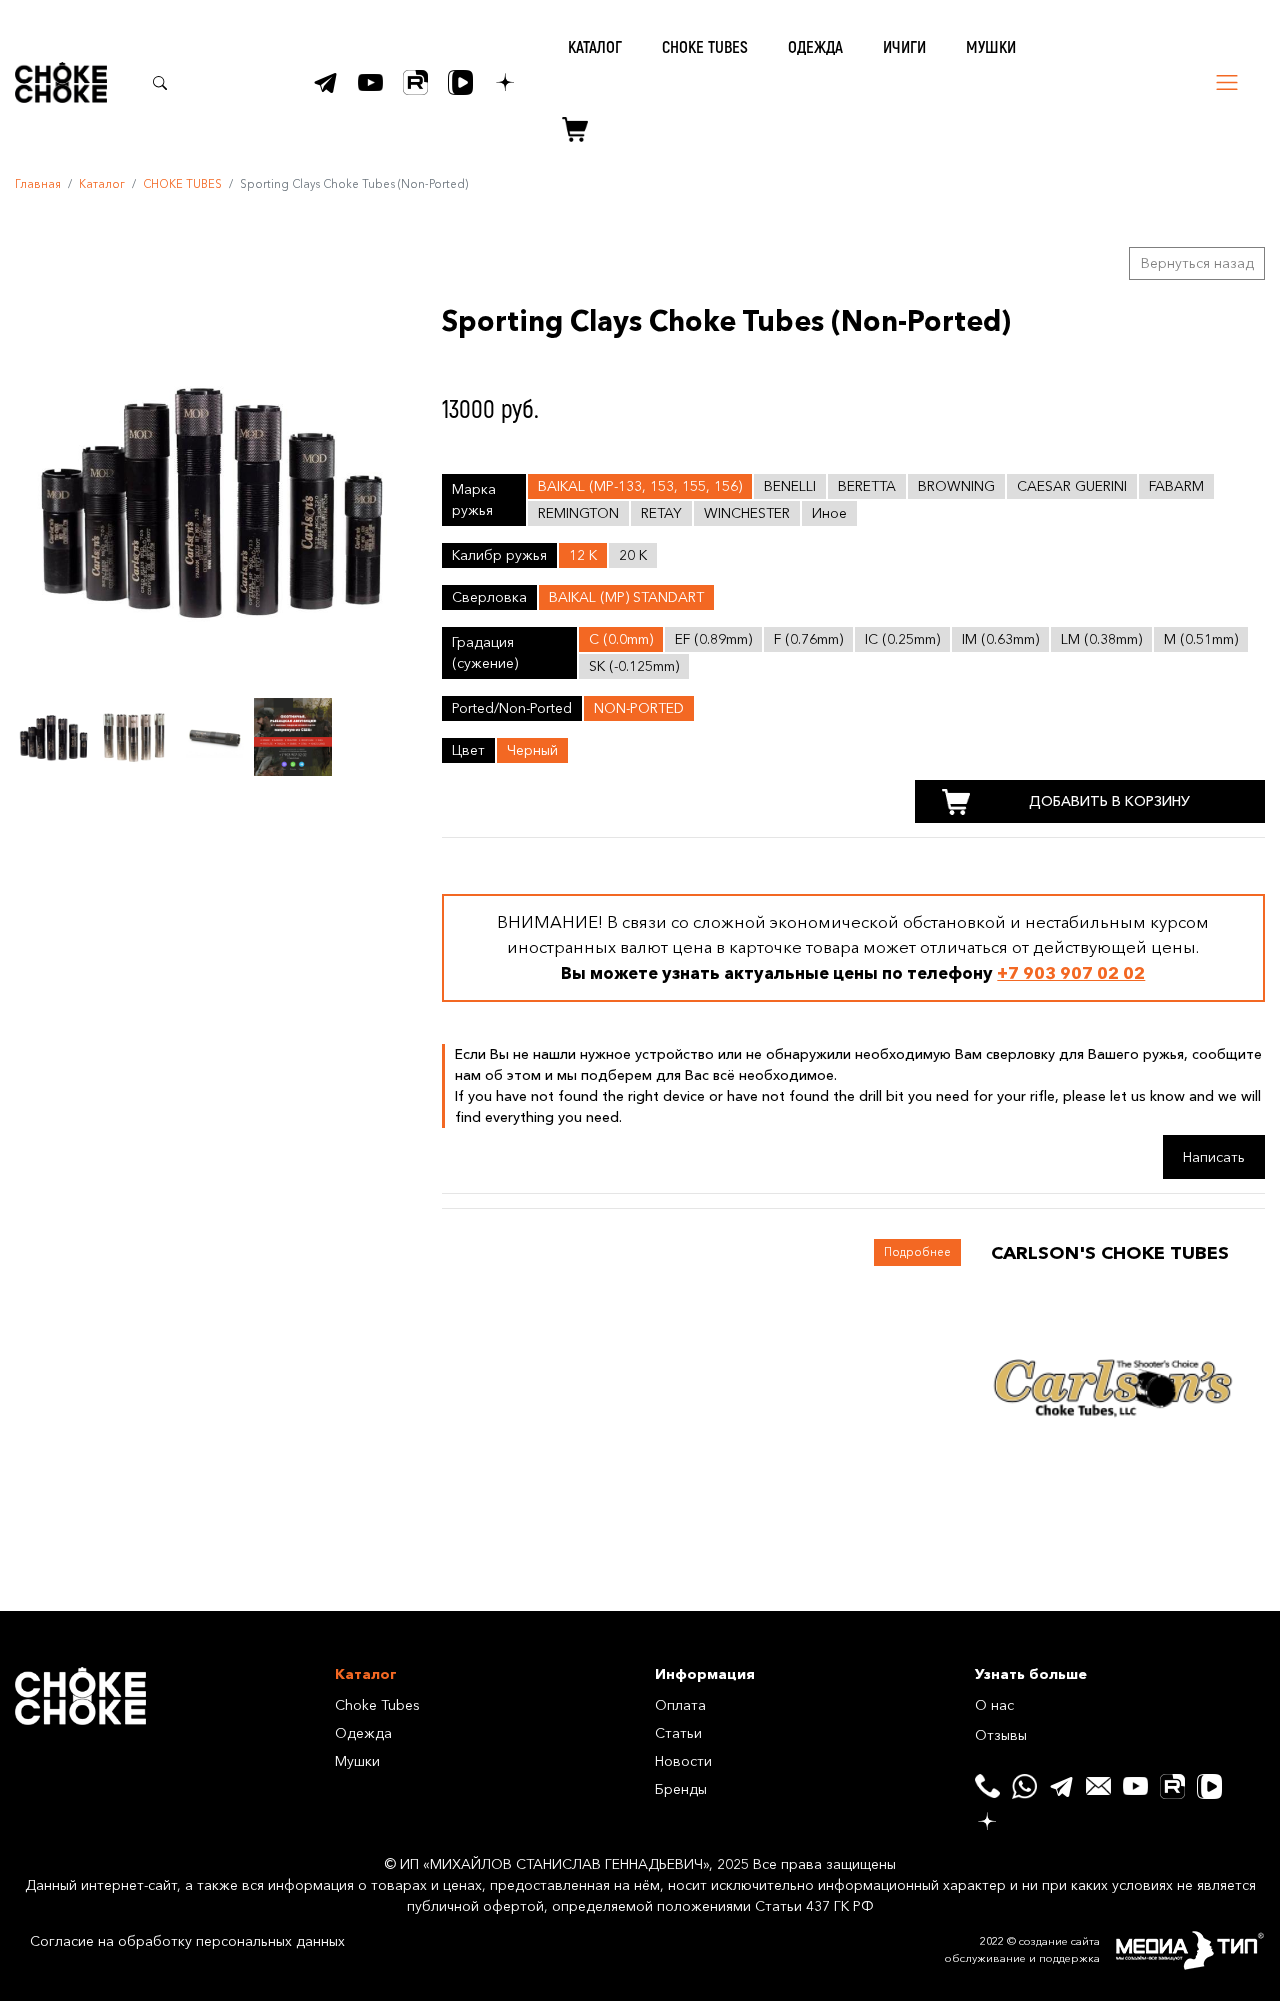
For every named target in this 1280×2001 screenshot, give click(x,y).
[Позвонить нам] (987, 1786)
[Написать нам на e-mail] (1098, 1786)
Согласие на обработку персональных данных (187, 1941)
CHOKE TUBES (705, 47)
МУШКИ (991, 47)
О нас (994, 1705)
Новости (683, 1761)
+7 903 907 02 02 (1071, 973)
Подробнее (917, 1252)
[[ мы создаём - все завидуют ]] (1190, 1951)
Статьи (678, 1733)
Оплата (680, 1705)
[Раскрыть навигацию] (1227, 82)
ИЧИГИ (904, 47)
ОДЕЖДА (815, 47)
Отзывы (1001, 1735)
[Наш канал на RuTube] (415, 82)
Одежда (363, 1733)
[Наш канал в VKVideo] (460, 82)
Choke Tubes (377, 1705)
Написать (1214, 1157)
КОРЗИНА (568, 130)
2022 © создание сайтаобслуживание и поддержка (1022, 1949)
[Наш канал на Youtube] (370, 82)
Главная (38, 184)
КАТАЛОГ (595, 47)
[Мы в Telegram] (325, 82)
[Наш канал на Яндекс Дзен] (505, 82)
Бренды (681, 1789)
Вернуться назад (1197, 263)
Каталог (102, 184)
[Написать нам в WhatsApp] (1024, 1786)
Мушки (357, 1761)
